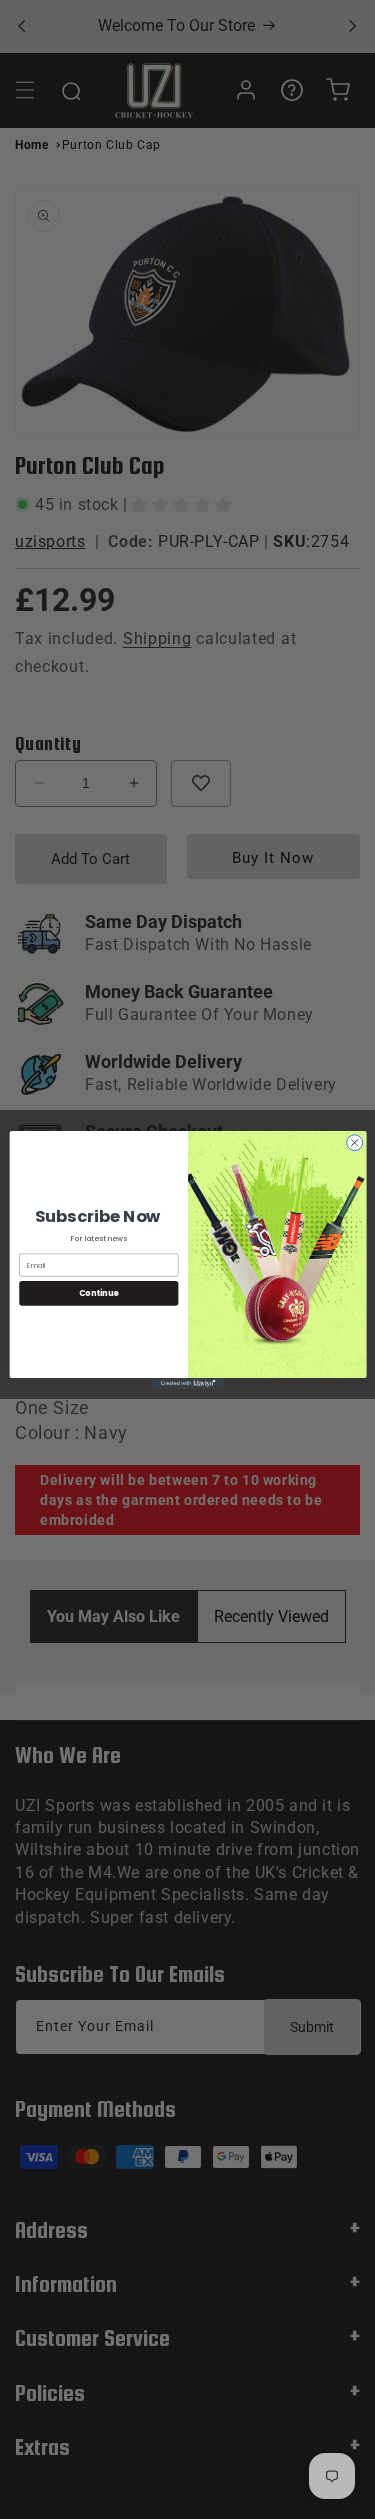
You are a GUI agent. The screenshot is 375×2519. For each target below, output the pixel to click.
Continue (98, 1292)
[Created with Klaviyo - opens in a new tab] (187, 1382)
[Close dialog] (354, 1142)
